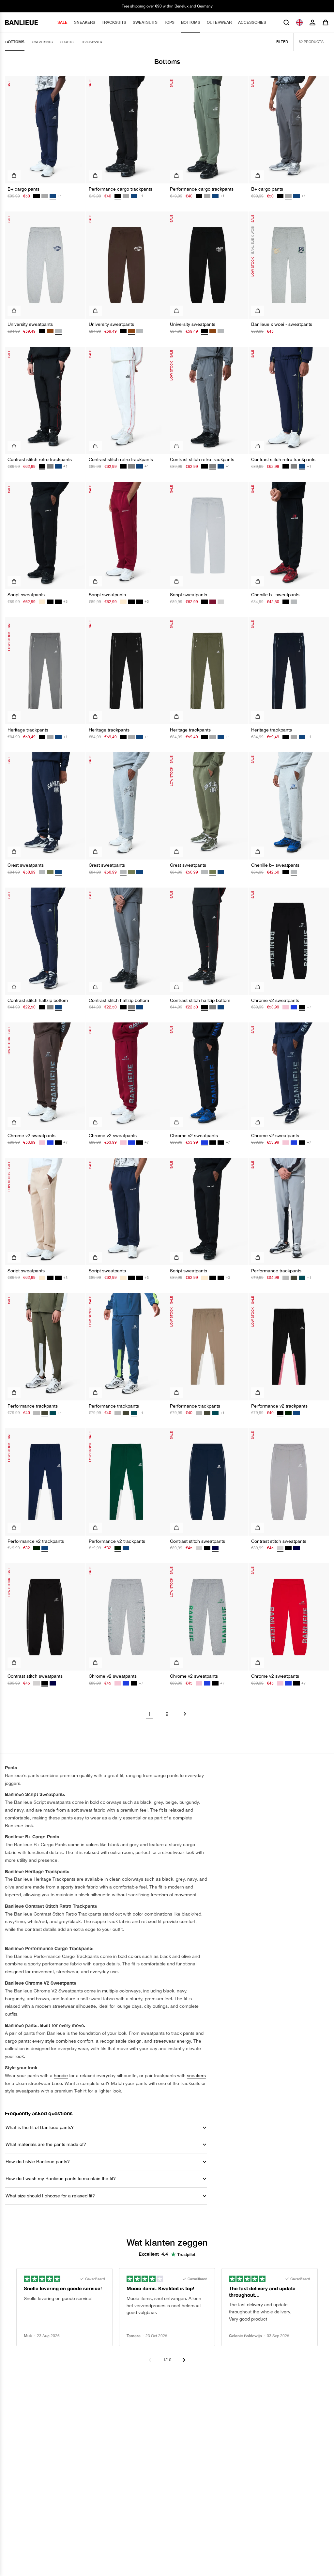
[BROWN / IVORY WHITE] (50, 331)
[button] (286, 22)
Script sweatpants (26, 595)
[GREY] (45, 196)
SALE (62, 22)
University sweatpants (30, 324)
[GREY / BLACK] (50, 466)
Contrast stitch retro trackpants (40, 459)
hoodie (61, 2076)
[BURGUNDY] (213, 602)
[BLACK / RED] (123, 466)
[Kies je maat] (14, 176)
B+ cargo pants (23, 189)
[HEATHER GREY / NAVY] (140, 331)
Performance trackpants (276, 1271)
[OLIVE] (294, 1278)
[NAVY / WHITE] (296, 1548)
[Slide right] (184, 2360)
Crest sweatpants (26, 865)
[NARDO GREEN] (50, 872)
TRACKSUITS (114, 22)
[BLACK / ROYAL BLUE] (294, 1007)
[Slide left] (150, 2360)
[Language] (299, 22)
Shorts (67, 42)
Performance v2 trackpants (279, 1406)
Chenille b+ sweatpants (275, 595)
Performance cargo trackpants (121, 189)
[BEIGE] (42, 602)
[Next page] (185, 1714)
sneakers (196, 2076)
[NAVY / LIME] (58, 466)
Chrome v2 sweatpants (275, 1000)
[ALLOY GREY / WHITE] (199, 1548)
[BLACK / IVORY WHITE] (42, 331)
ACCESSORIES (252, 22)
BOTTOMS (191, 22)
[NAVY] (134, 196)
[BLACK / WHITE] (207, 1548)
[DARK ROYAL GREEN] (288, 1413)
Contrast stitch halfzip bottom (38, 1000)
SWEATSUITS (145, 22)
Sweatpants (42, 42)
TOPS (169, 22)
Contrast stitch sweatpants (197, 1541)
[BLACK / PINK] (286, 1007)
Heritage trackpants (28, 730)
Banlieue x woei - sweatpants (282, 324)
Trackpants (91, 42)
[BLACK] (37, 196)
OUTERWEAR (219, 22)
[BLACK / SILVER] (213, 1143)
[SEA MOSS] (302, 1278)
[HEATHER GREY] (42, 872)
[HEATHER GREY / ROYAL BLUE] (294, 602)
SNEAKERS (85, 22)
